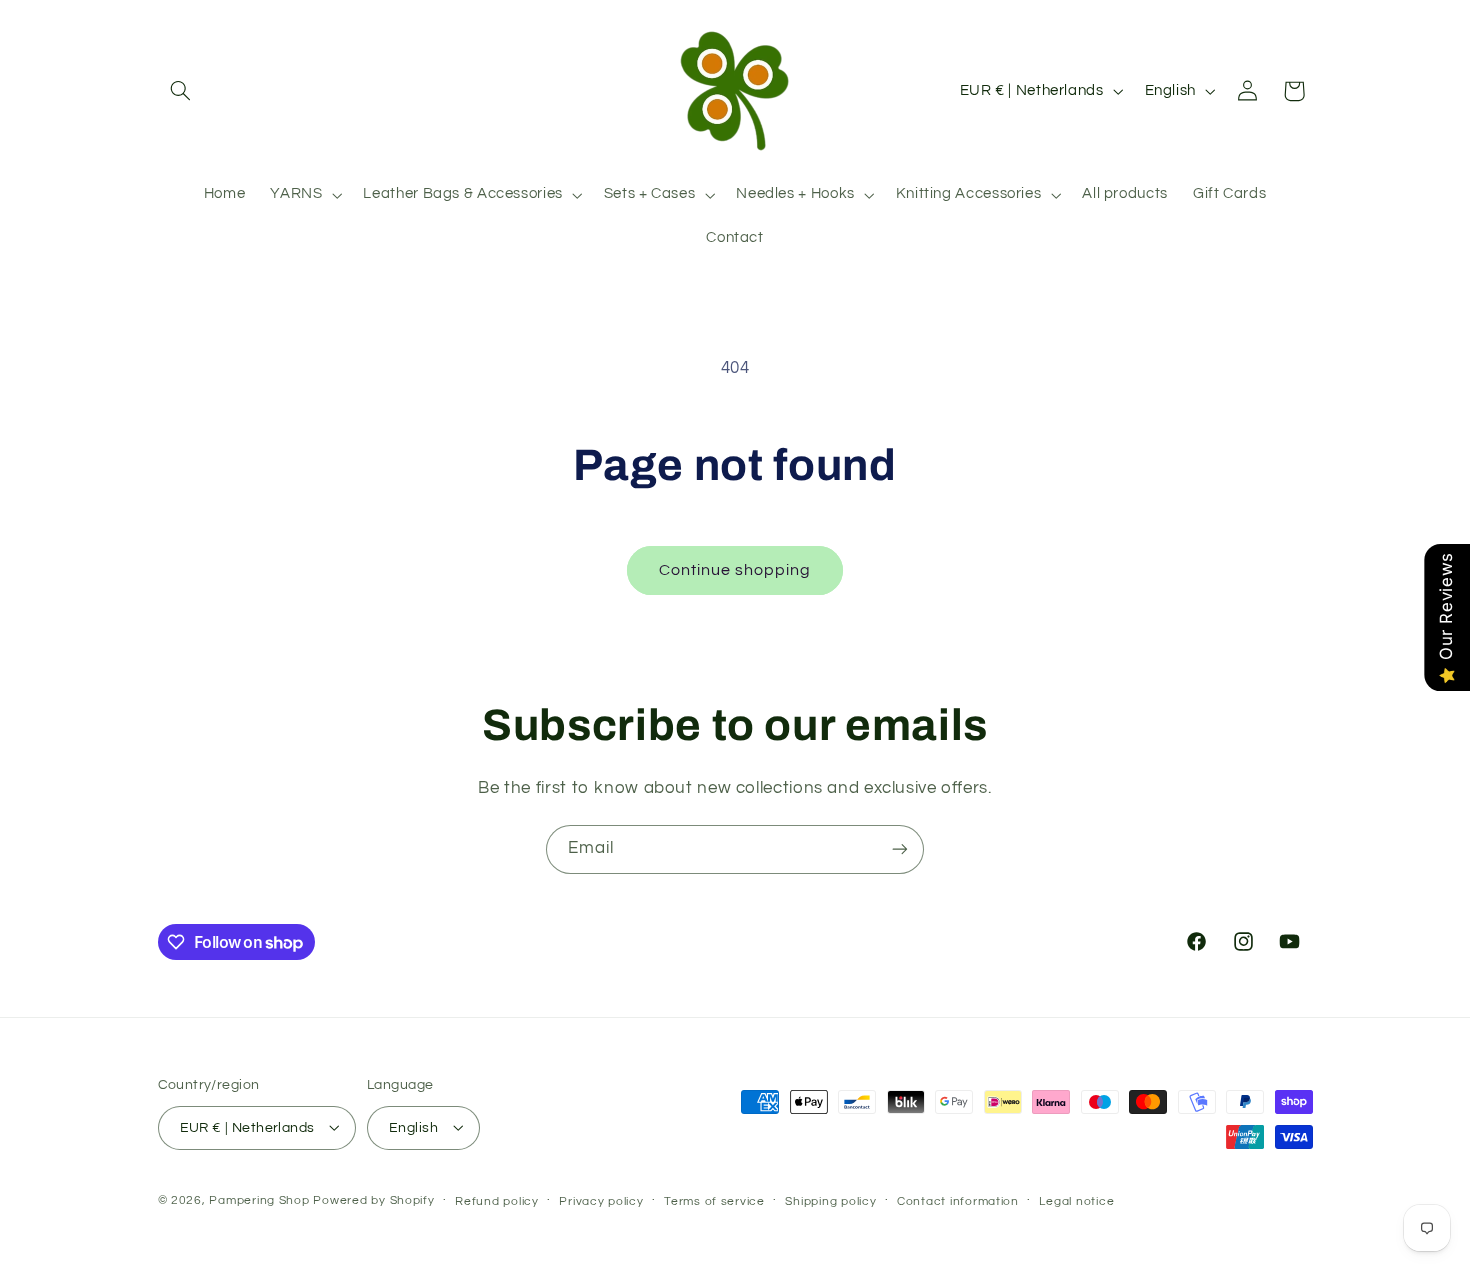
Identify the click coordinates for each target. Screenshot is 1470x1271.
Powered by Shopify (373, 1199)
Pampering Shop (259, 1199)
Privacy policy (601, 1200)
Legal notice (1076, 1200)
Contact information (958, 1200)
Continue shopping (735, 570)
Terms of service (714, 1200)
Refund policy (497, 1200)
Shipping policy (830, 1200)
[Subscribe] (900, 849)
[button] (181, 91)
